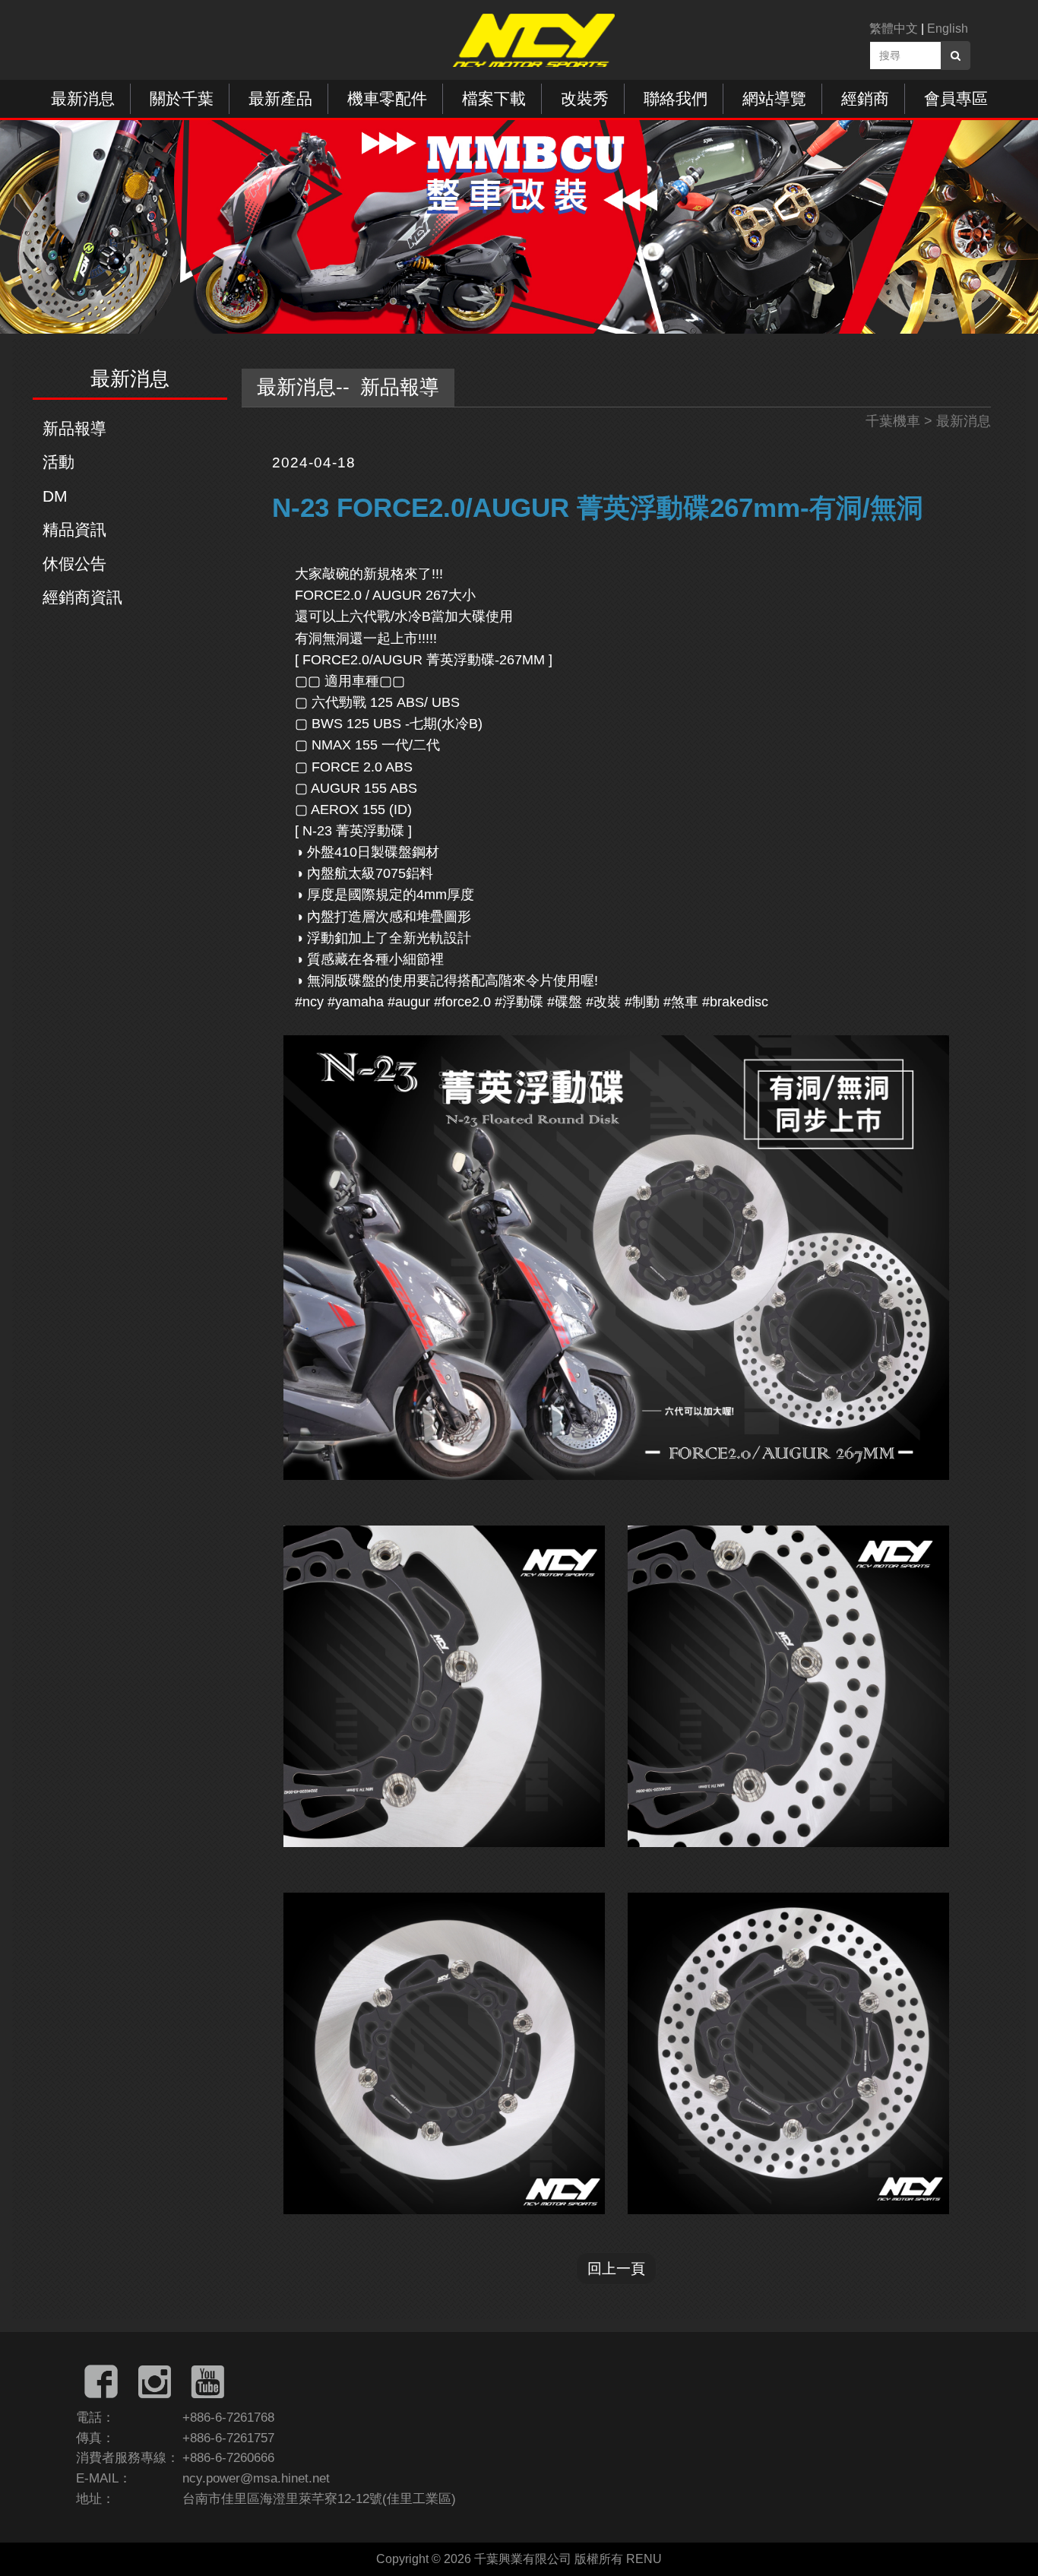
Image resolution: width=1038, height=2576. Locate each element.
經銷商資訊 (82, 597)
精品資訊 (74, 529)
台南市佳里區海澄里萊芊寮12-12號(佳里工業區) (319, 2499)
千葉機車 (893, 421)
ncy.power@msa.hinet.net (256, 2478)
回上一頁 (616, 2268)
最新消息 (83, 98)
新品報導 (74, 428)
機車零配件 (387, 98)
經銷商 (865, 98)
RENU (644, 2559)
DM (55, 496)
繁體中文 (894, 29)
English (948, 29)
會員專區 (956, 98)
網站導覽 (774, 98)
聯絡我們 (676, 98)
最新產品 (280, 98)
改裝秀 (585, 98)
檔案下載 (494, 98)
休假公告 (74, 564)
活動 (59, 462)
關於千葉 (182, 98)
